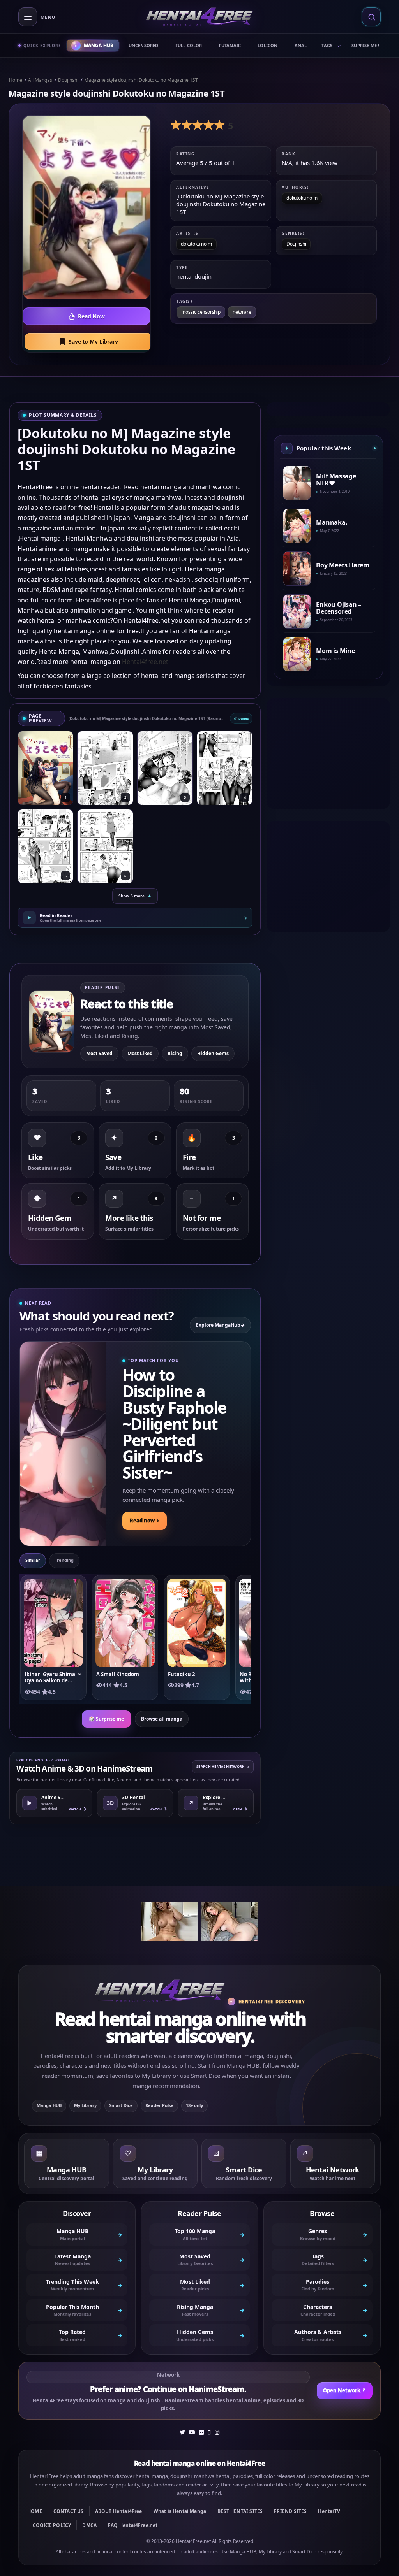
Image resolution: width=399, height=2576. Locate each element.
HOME (35, 2511)
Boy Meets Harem (343, 565)
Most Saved (99, 1053)
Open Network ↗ (345, 2390)
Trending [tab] (64, 1560)
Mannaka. (332, 522)
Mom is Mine (335, 651)
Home (16, 80)
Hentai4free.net (145, 662)
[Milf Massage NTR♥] (297, 483)
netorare (242, 312)
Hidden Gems (213, 1053)
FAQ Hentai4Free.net (133, 2525)
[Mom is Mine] (297, 654)
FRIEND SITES (290, 2511)
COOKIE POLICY (52, 2525)
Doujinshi (68, 80)
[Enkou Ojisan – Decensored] (297, 611)
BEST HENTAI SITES (240, 2511)
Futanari (230, 45)
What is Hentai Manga (180, 2511)
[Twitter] (182, 2432)
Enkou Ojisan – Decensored (339, 608)
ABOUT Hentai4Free (119, 2511)
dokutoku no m (302, 198)
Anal (301, 45)
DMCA (89, 2525)
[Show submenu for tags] (338, 46)
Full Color (189, 45)
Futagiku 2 (181, 1674)
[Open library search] (371, 17)
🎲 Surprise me (106, 1719)
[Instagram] (217, 2432)
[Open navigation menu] (28, 17)
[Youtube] (192, 2432)
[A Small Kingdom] (125, 1623)
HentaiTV (329, 2511)
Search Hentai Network (223, 1766)
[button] (88, 342)
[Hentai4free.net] (199, 17)
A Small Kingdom (118, 1674)
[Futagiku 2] (197, 1623)
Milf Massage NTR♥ (336, 480)
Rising (175, 1053)
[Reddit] (209, 2432)
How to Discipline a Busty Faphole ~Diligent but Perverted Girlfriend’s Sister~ (174, 1423)
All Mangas (40, 80)
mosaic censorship (201, 312)
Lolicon (267, 45)
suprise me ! (365, 45)
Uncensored (144, 45)
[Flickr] (201, 2432)
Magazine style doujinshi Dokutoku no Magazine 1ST (141, 80)
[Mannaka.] (297, 526)
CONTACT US (69, 2511)
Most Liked (140, 1053)
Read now (145, 1521)
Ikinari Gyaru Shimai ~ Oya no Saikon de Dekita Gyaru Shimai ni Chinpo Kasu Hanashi (53, 1678)
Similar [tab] (33, 1560)
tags (327, 45)
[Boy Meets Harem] (297, 569)
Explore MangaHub (220, 1325)
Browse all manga (162, 1719)
